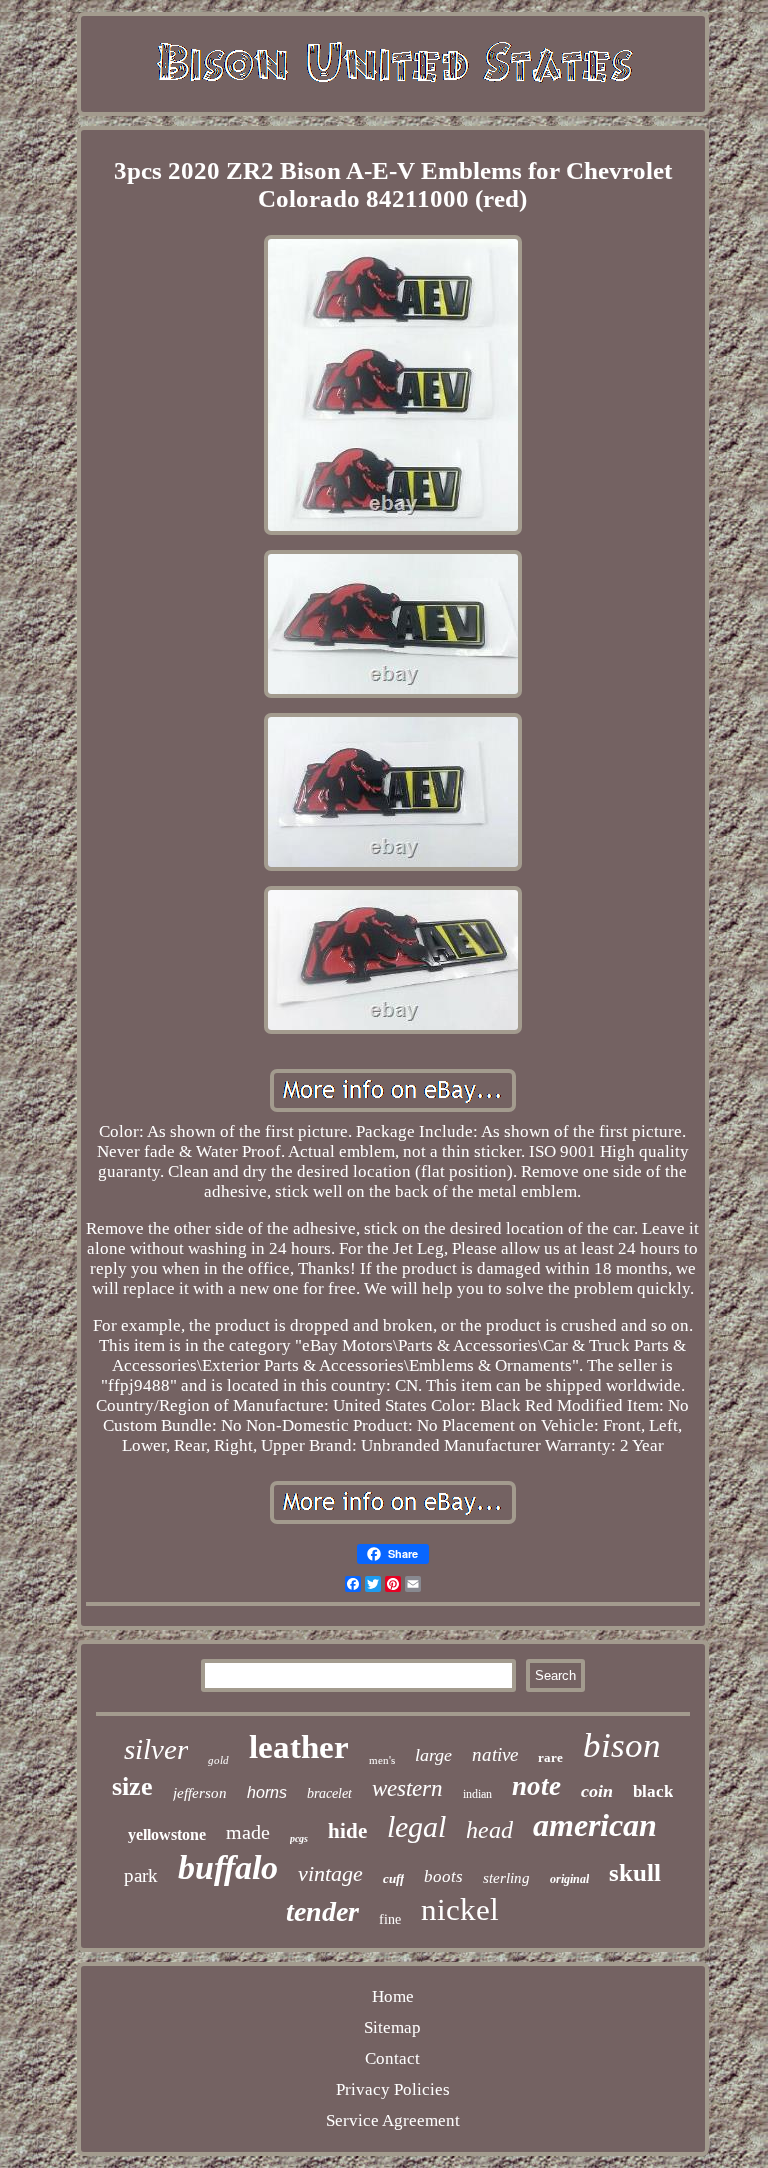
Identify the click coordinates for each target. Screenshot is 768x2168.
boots (443, 1876)
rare (550, 1757)
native (495, 1754)
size (132, 1786)
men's (382, 1760)
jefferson (200, 1793)
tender (322, 1911)
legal (416, 1826)
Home (393, 1996)
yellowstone (167, 1834)
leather (299, 1747)
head (489, 1830)
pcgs (299, 1838)
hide (347, 1831)
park (141, 1875)
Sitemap (392, 2027)
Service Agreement (393, 2120)
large (433, 1755)
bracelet (329, 1793)
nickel (460, 1909)
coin (597, 1791)
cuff (393, 1878)
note (536, 1786)
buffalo (228, 1867)
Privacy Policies (393, 2089)
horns (267, 1792)
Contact (392, 2058)
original (569, 1879)
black (653, 1791)
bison (622, 1745)
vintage (330, 1873)
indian (477, 1794)
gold (218, 1760)
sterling (506, 1878)
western (407, 1788)
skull (635, 1872)
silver (156, 1749)
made (248, 1832)
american (595, 1825)
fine (390, 1919)
